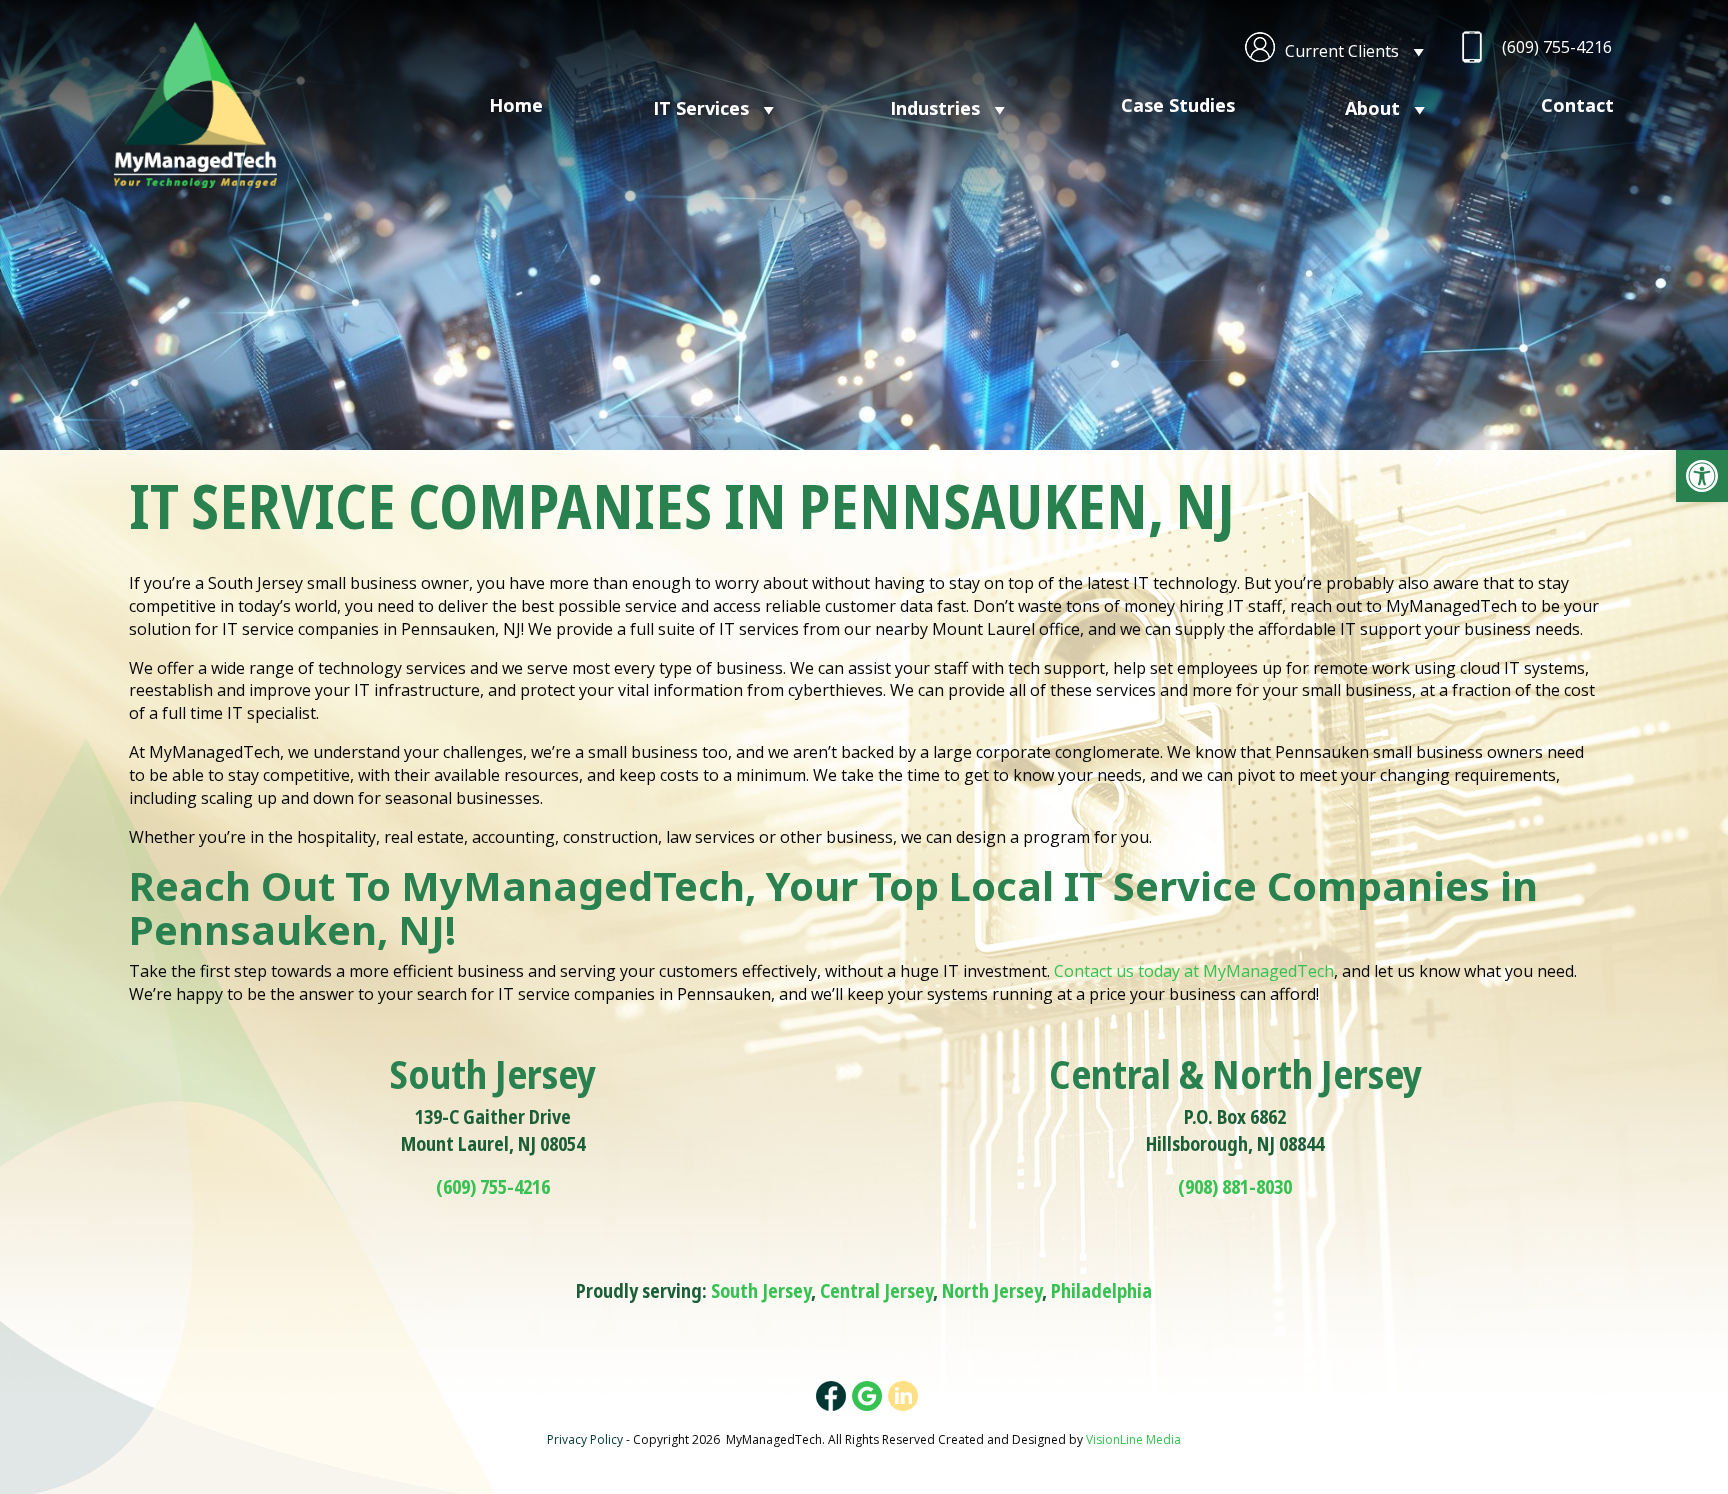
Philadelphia (1101, 1291)
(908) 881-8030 (1235, 1187)
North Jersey (992, 1291)
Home (516, 105)
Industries (935, 108)
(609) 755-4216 (1557, 47)
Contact (1577, 105)
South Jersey (761, 1291)
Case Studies (1178, 105)
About (1372, 108)
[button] (1702, 476)
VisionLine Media (1133, 1439)
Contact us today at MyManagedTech (1194, 971)
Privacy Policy (585, 1439)
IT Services (701, 108)
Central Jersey (876, 1291)
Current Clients (1342, 51)
